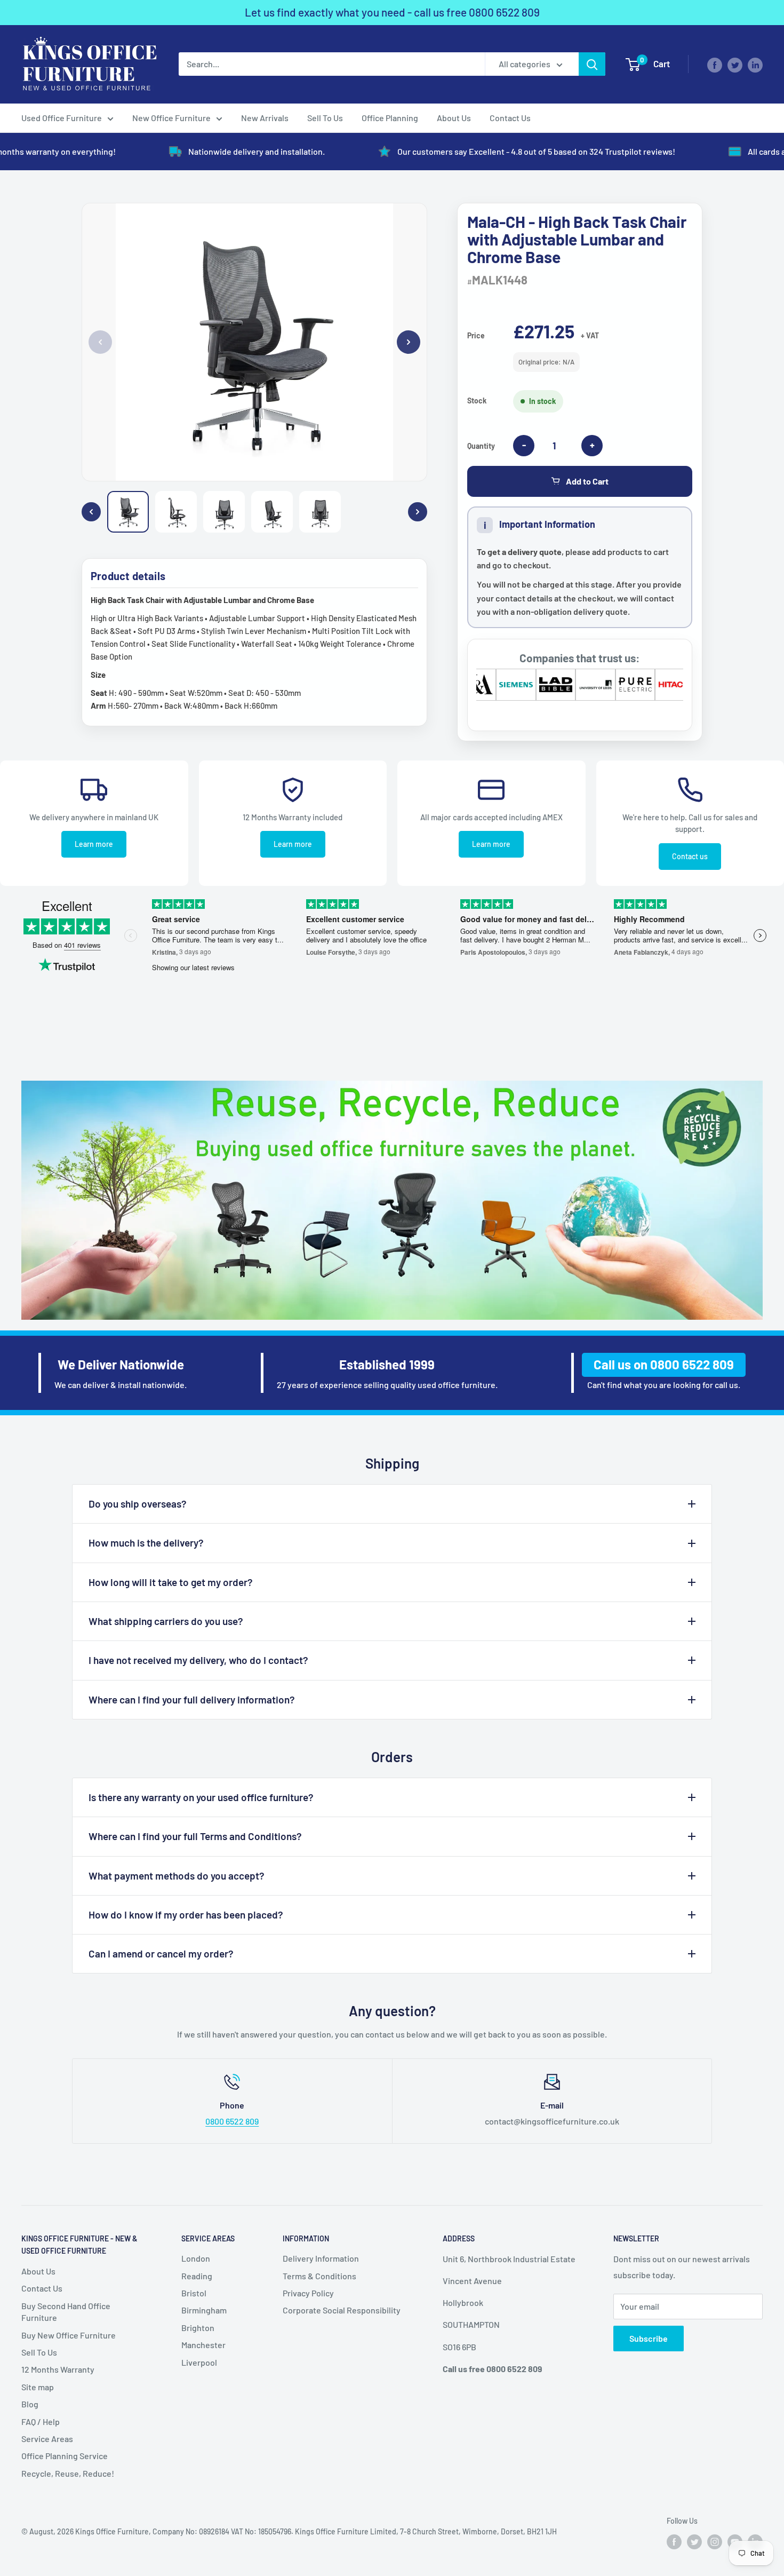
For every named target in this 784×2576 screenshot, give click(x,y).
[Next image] (409, 342)
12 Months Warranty (58, 2369)
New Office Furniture (171, 118)
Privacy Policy (308, 2293)
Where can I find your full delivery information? (192, 1699)
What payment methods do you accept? (177, 1876)
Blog (30, 2404)
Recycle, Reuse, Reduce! (68, 2473)
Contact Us (510, 118)
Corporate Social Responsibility (342, 2310)
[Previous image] (100, 342)
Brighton (198, 2328)
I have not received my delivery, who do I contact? (198, 1660)
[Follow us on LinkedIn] (755, 64)
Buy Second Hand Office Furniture (66, 2312)
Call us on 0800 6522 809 (664, 1364)
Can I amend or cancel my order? (161, 1953)
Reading (197, 2276)
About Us (454, 118)
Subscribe (649, 2338)
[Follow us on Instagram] (715, 2541)
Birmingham (204, 2310)
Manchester (203, 2345)
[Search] (592, 64)
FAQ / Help (41, 2422)
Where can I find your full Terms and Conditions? (195, 1836)
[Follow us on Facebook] (715, 64)
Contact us (690, 856)
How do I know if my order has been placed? (186, 1915)
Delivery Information (321, 2258)
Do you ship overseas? (138, 1504)
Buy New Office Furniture (69, 2335)
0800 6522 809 (504, 12)
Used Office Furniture (62, 118)
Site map (38, 2387)
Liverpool (199, 2362)
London (196, 2258)
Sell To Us (325, 118)
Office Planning (390, 118)
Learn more (94, 844)
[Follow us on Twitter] (735, 64)
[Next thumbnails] (418, 512)
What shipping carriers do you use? (166, 1621)
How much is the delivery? (146, 1543)
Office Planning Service (65, 2456)
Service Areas (47, 2439)
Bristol (194, 2293)
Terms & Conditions (319, 2276)
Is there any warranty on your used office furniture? (201, 1797)
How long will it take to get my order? (171, 1582)
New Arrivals (265, 118)
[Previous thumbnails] (91, 512)
